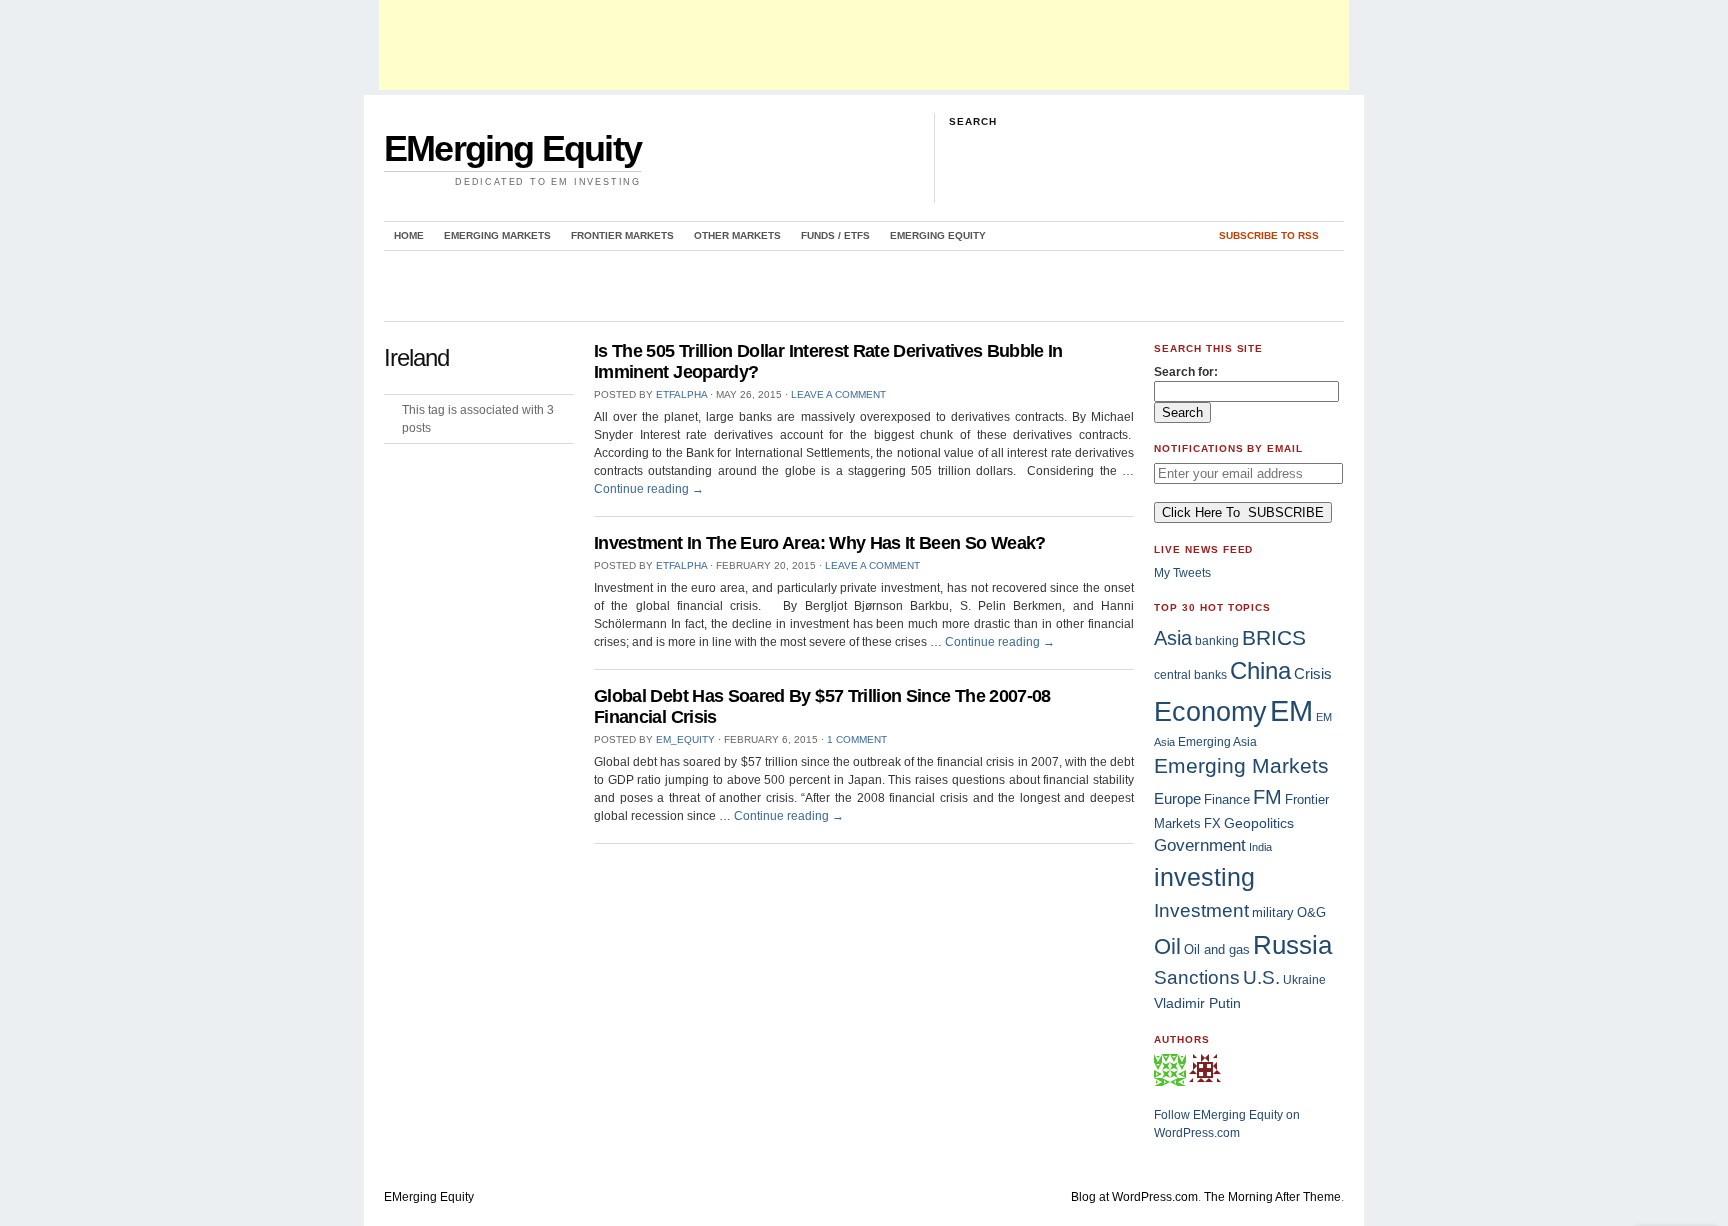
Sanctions (1197, 977)
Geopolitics (1259, 823)
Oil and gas (1217, 949)
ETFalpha (681, 394)
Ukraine (1304, 980)
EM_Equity (685, 739)
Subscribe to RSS (1269, 235)
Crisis (1313, 673)
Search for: (1186, 372)
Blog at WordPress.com (1134, 1197)
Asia (1173, 638)
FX (1212, 823)
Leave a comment (838, 394)
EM (1291, 710)
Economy (1210, 711)
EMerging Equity (512, 148)
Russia (1292, 945)
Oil (1167, 946)
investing (1204, 877)
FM (1267, 797)
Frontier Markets (622, 235)
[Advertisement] (864, 45)
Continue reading (649, 489)
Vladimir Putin (1197, 1003)
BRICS (1274, 637)
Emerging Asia (1217, 741)
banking (1217, 640)
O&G (1311, 912)
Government (1200, 845)
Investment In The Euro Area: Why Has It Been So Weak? (820, 543)
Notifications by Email (1228, 448)
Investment (1201, 910)
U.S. (1261, 977)
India (1260, 847)
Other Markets (737, 235)
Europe (1177, 798)
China (1260, 670)
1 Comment (857, 739)
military (1273, 912)
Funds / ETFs (835, 235)
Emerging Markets (497, 235)
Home (409, 235)
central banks (1190, 674)
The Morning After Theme (1272, 1197)
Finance (1227, 800)
